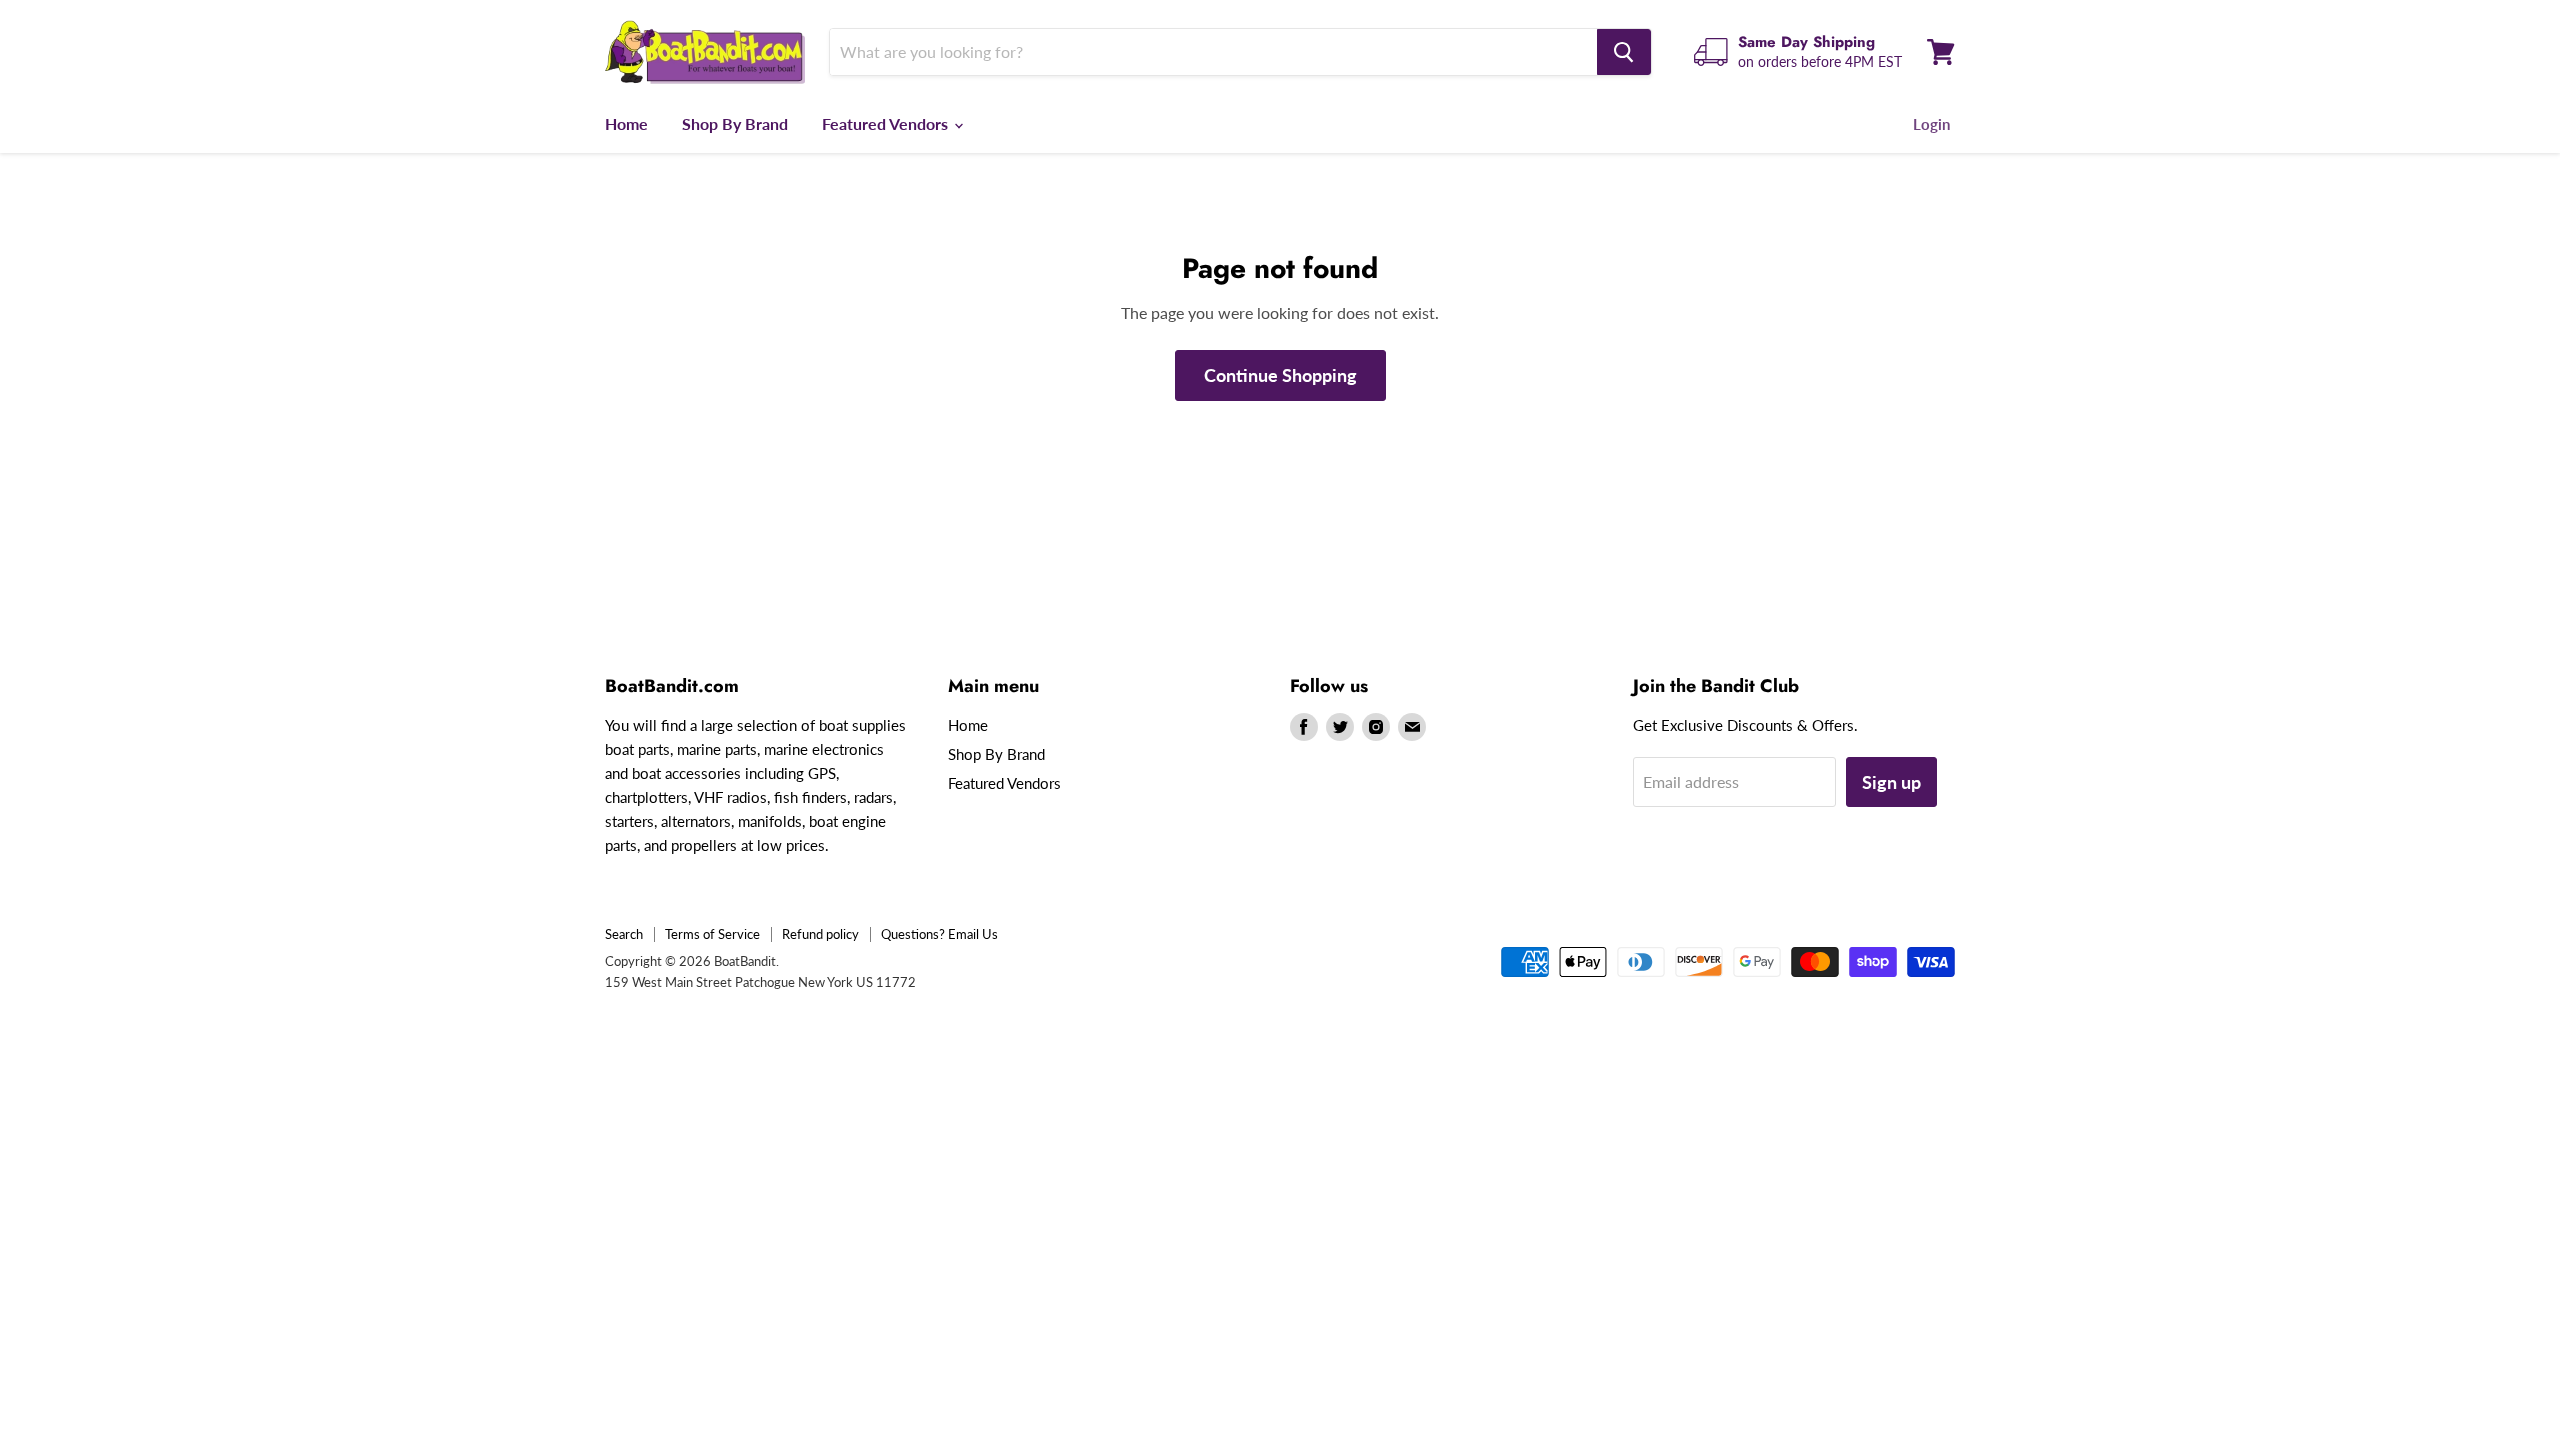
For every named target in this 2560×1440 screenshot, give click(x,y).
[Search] (1624, 52)
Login (1931, 124)
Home (626, 123)
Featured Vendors (887, 123)
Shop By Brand (735, 123)
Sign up (1891, 782)
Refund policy (820, 934)
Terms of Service (712, 934)
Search (624, 934)
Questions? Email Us (939, 934)
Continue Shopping (1280, 375)
